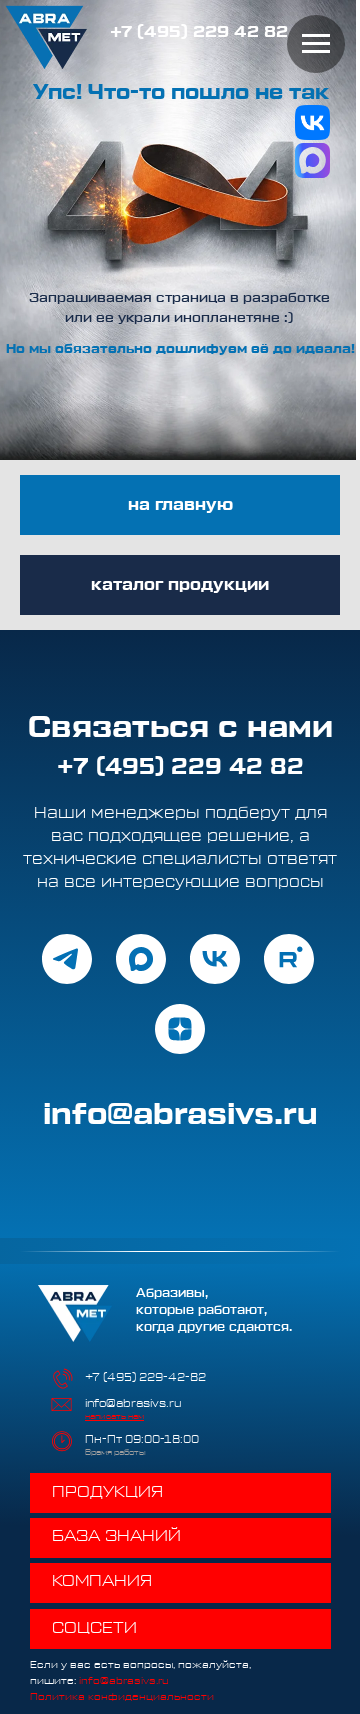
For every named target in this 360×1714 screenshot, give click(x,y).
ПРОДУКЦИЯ (107, 1492)
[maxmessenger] (141, 959)
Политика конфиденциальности (122, 1697)
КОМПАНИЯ (102, 1581)
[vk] (215, 959)
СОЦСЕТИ (94, 1628)
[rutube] (289, 959)
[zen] (180, 1029)
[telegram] (67, 959)
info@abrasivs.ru (133, 1403)
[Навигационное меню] (316, 44)
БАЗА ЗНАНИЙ (116, 1536)
